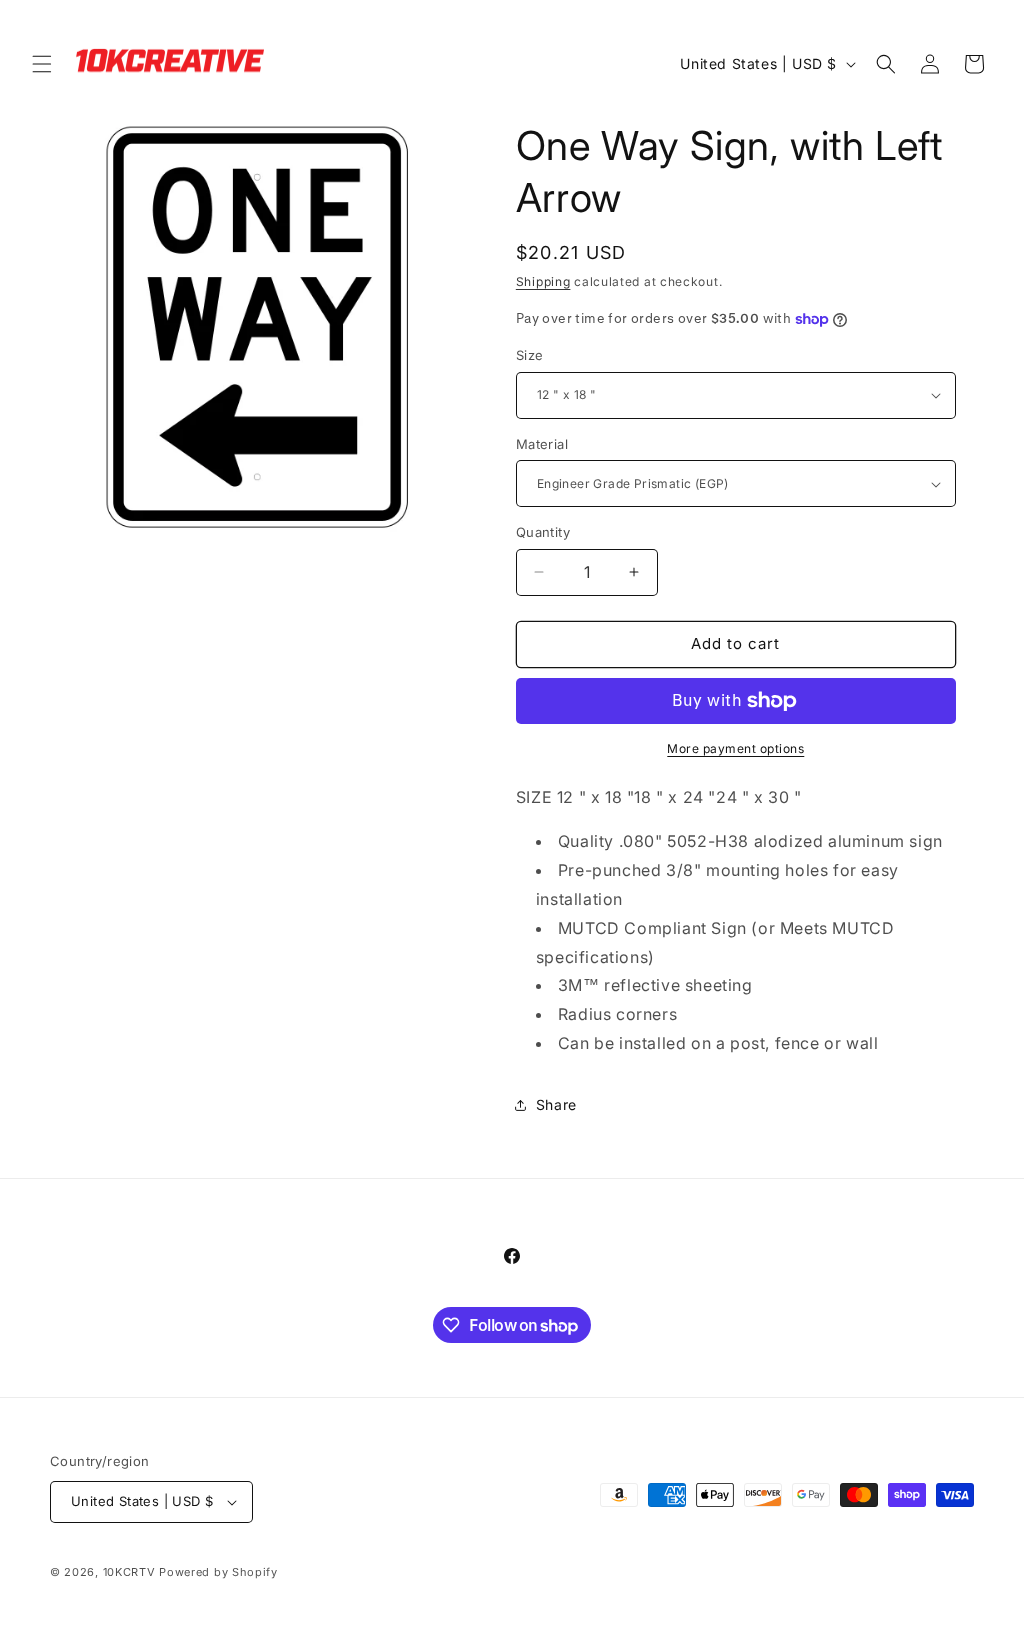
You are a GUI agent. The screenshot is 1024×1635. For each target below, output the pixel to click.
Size (530, 355)
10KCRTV (129, 1572)
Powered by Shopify (218, 1572)
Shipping (543, 281)
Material (542, 444)
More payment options (735, 748)
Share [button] (556, 1104)
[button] (42, 64)
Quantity (543, 532)
